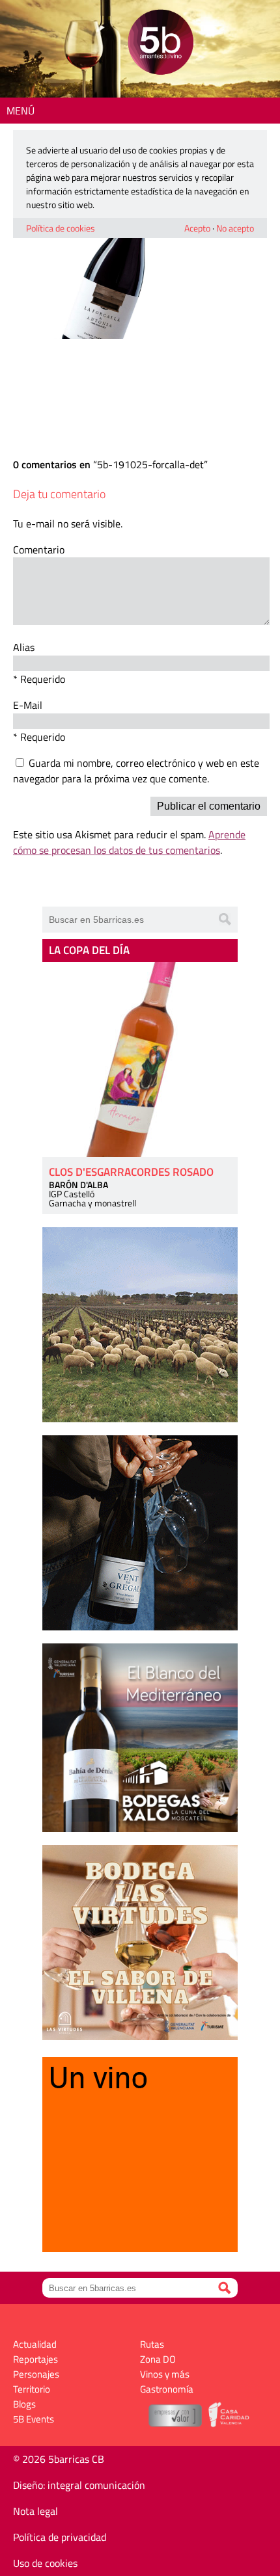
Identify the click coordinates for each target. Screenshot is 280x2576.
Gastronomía (167, 2389)
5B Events (34, 2419)
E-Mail (28, 705)
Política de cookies (61, 228)
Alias (24, 647)
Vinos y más (165, 2374)
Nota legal (35, 2511)
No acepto (235, 228)
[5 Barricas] (161, 44)
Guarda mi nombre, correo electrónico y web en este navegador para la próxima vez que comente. (136, 771)
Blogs (24, 2404)
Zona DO (158, 2359)
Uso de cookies (45, 2563)
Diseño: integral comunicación (79, 2485)
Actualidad (35, 2344)
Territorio (32, 2389)
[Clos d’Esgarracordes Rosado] (140, 1059)
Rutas (152, 2344)
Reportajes (35, 2359)
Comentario (39, 550)
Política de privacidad (60, 2537)
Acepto (197, 228)
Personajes (36, 2374)
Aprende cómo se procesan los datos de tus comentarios (129, 842)
